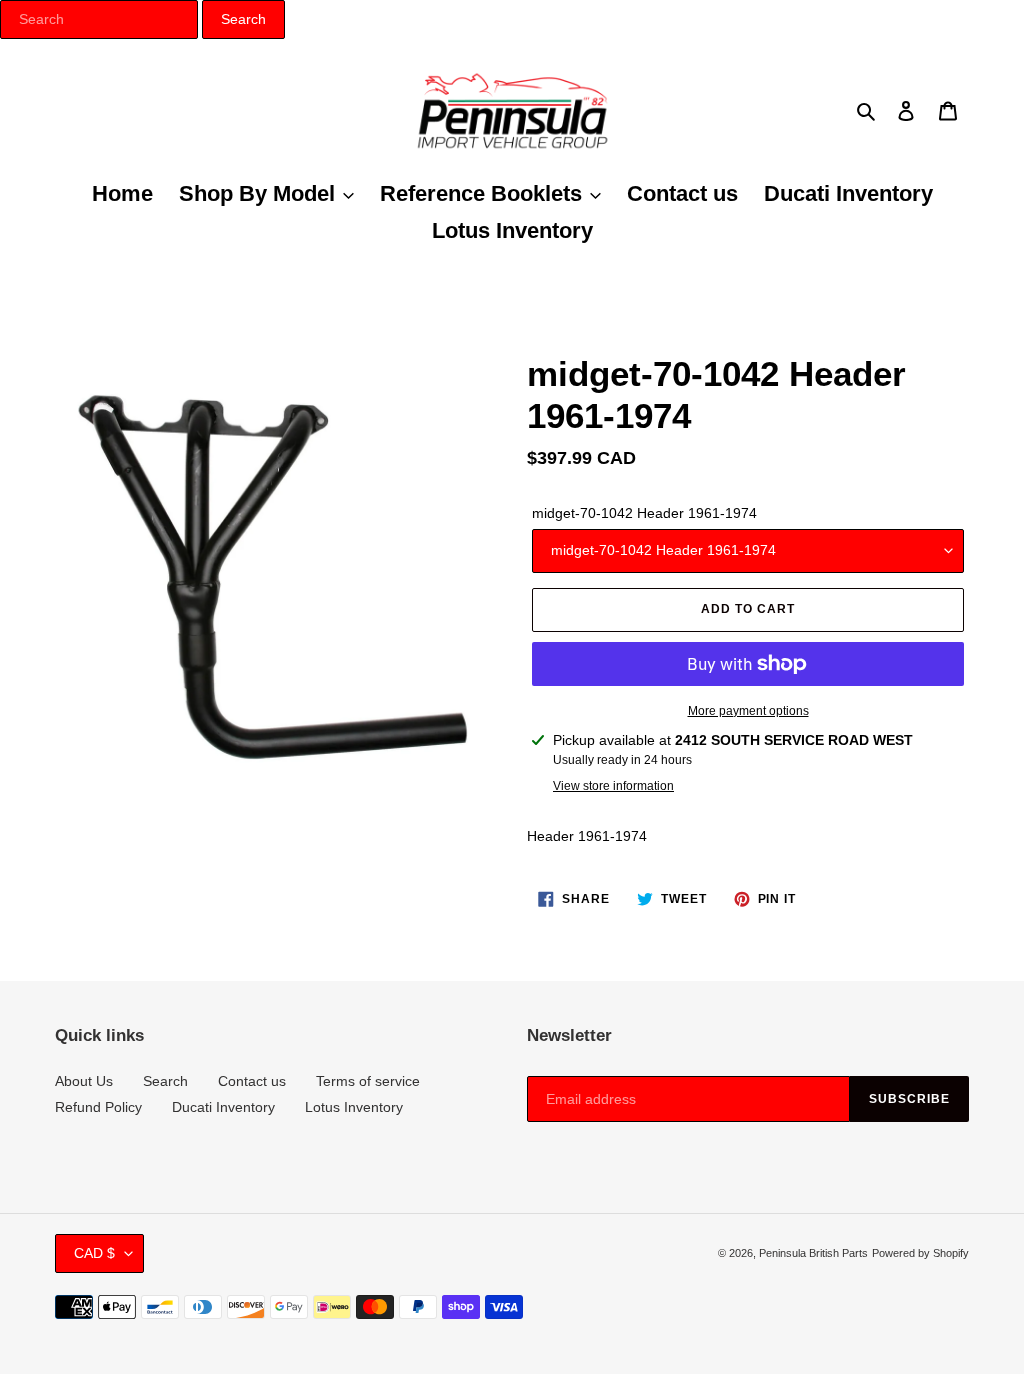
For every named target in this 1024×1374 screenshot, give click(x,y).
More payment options (748, 711)
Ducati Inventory (223, 1107)
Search (165, 1081)
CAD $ (94, 1253)
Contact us (252, 1081)
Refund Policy (98, 1107)
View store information (613, 786)
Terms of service (368, 1081)
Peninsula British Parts (813, 1253)
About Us (84, 1081)
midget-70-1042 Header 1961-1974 (644, 513)
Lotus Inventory (354, 1107)
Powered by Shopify (920, 1253)
